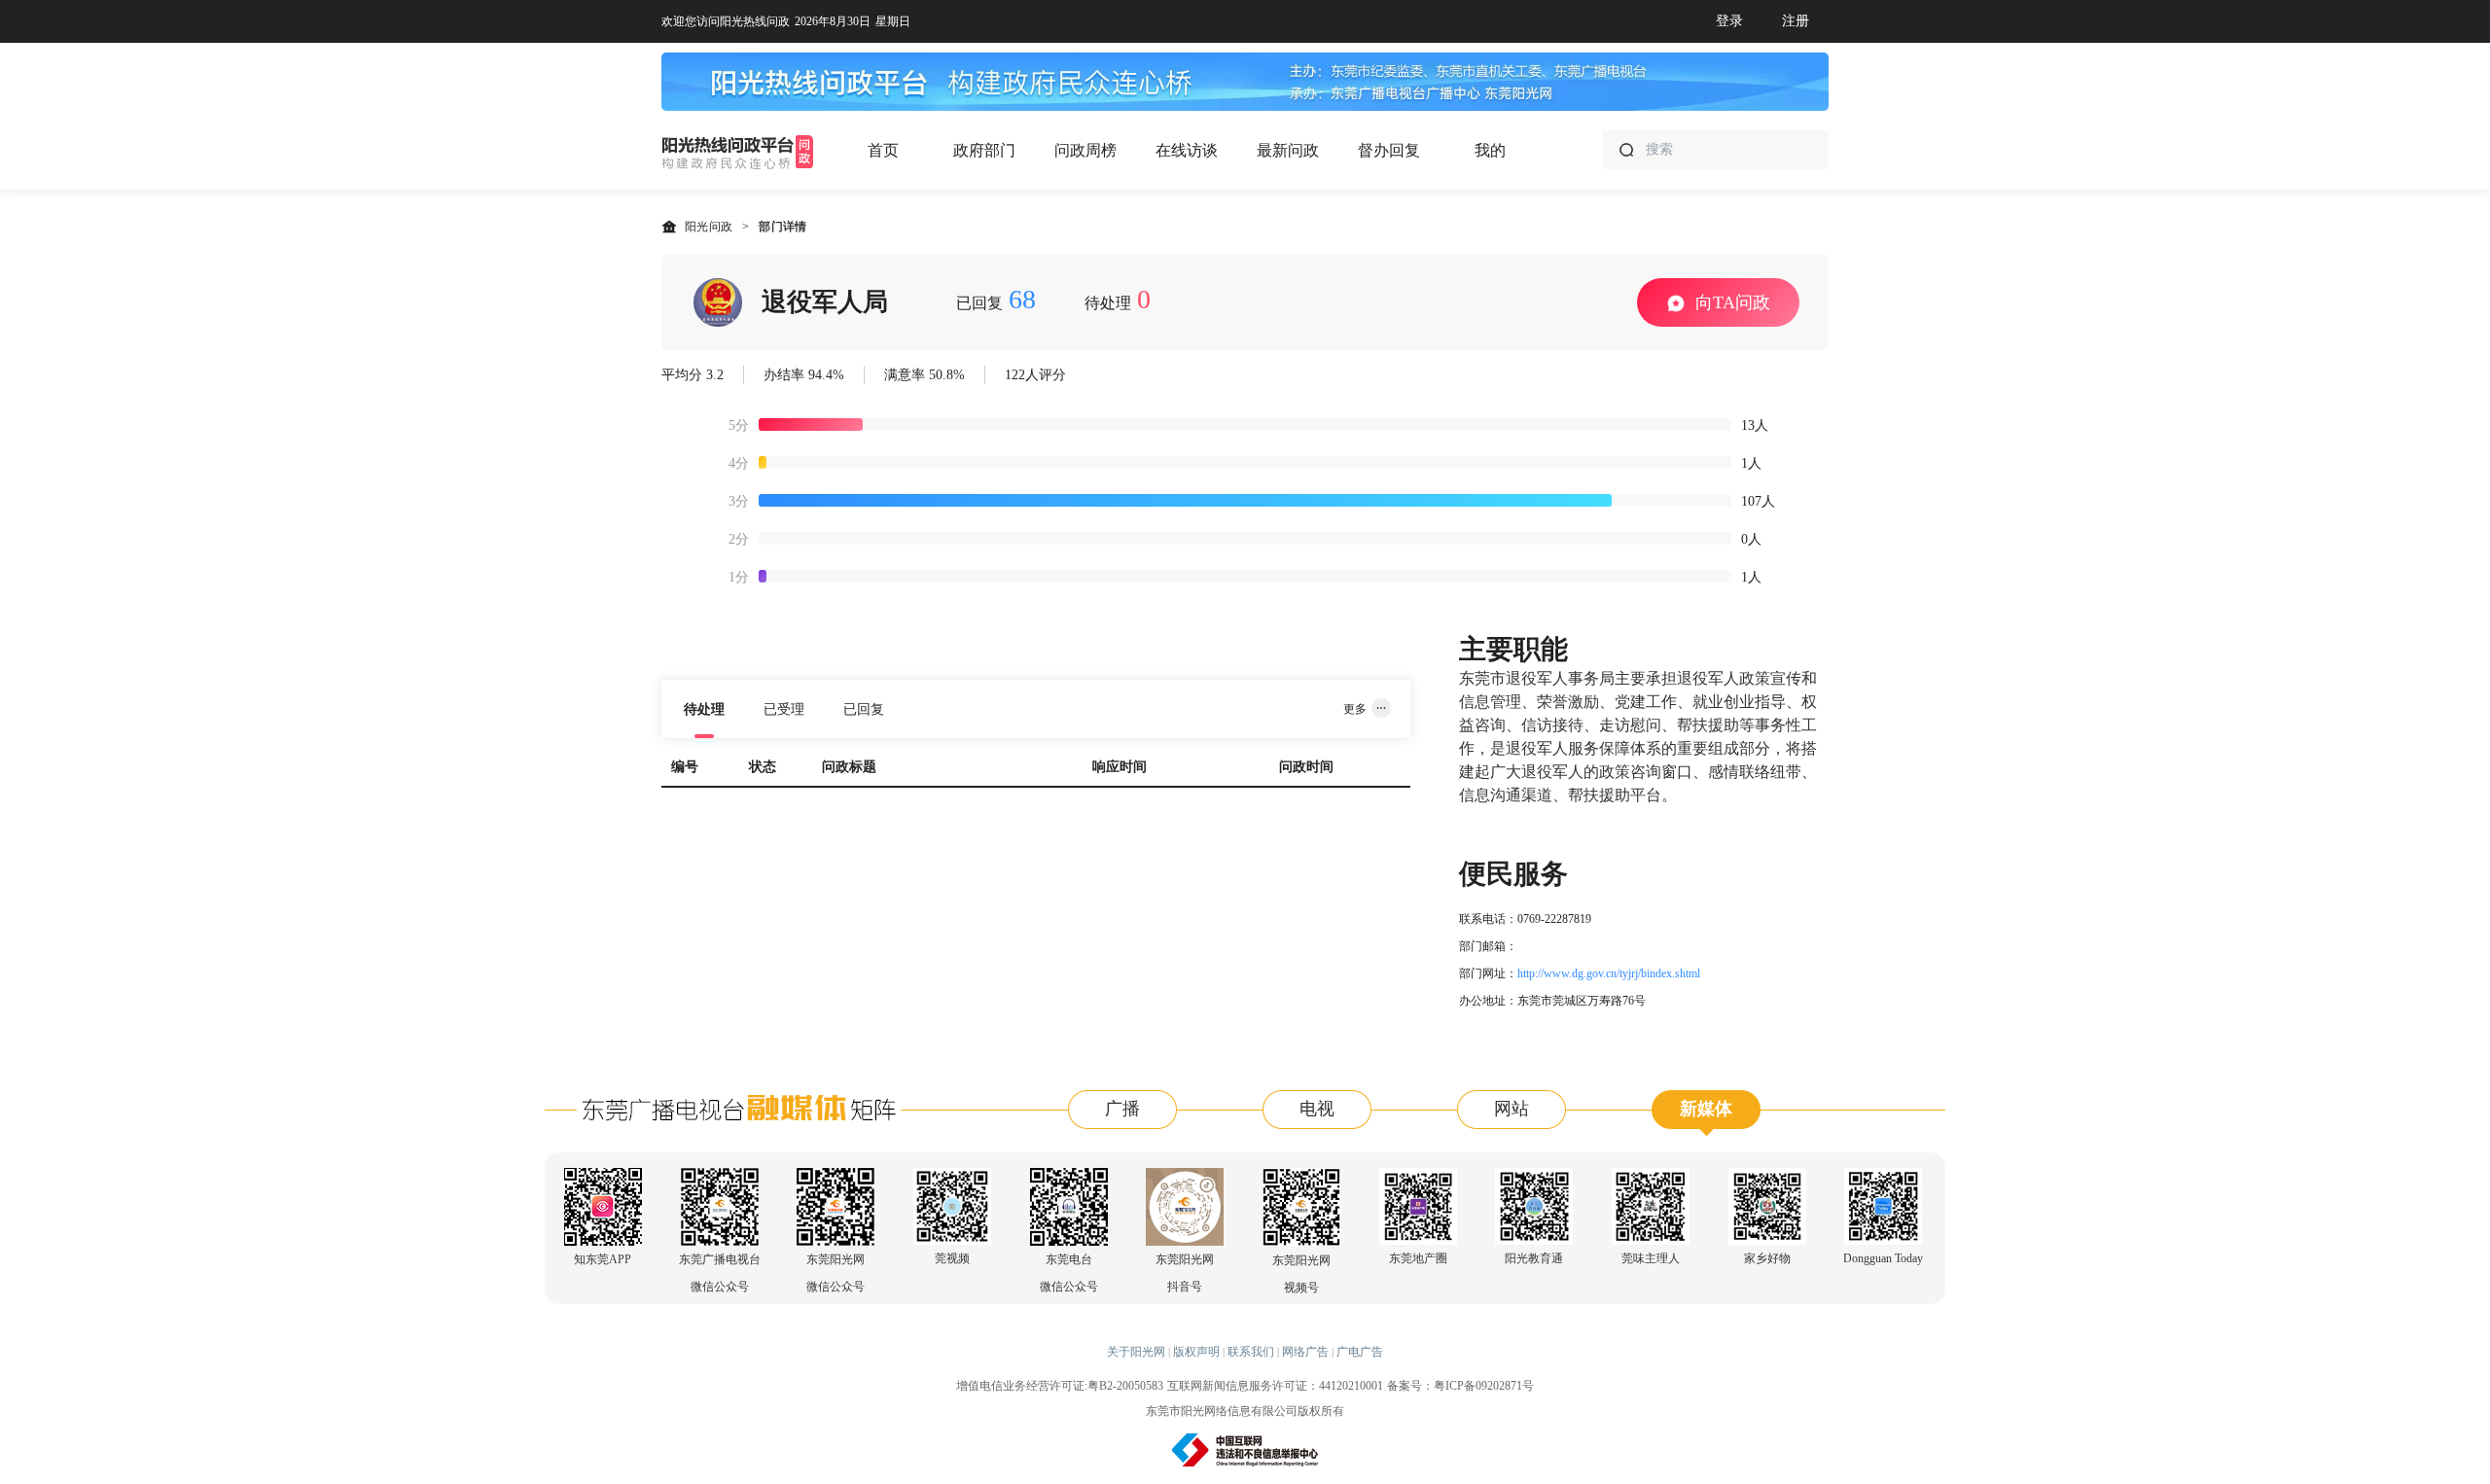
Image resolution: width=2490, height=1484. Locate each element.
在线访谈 (1187, 150)
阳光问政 (709, 227)
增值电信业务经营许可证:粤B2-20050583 (1060, 1386)
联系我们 (1251, 1352)
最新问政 (1288, 150)
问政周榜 (1085, 150)
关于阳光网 (1136, 1352)
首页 (883, 150)
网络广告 (1305, 1352)
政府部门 (984, 150)
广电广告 (1360, 1352)
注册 (1796, 21)
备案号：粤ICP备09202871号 (1460, 1386)
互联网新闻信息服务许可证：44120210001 (1275, 1386)
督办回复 (1389, 150)
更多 (1355, 709)
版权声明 (1196, 1352)
